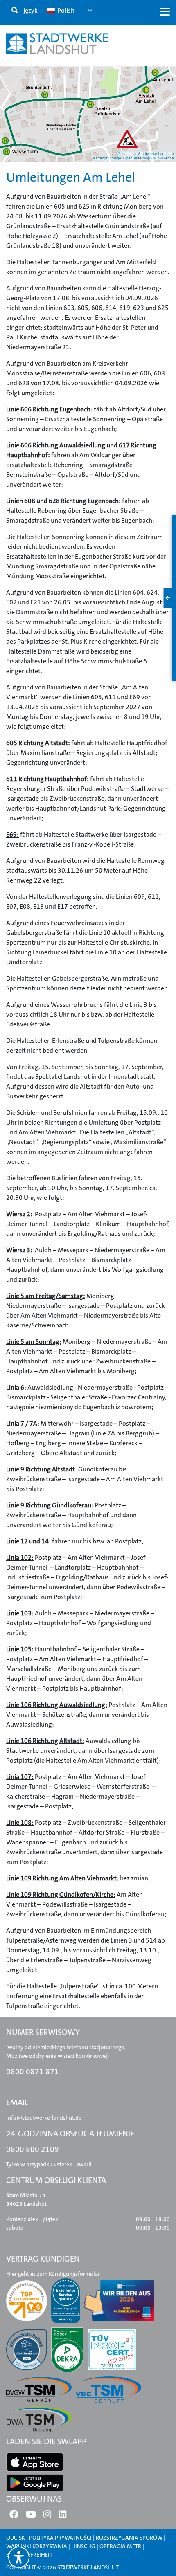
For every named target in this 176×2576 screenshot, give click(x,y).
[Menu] (165, 11)
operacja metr (120, 2546)
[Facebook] (14, 2516)
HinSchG (83, 2546)
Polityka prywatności (60, 2538)
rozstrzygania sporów (129, 2538)
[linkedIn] (62, 2516)
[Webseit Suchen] (15, 11)
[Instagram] (47, 2516)
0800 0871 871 (33, 2072)
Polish (65, 10)
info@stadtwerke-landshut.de (44, 2118)
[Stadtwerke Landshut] (57, 44)
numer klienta (42, 168)
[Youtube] (31, 2516)
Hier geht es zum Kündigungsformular (53, 2274)
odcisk (16, 2538)
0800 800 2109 (33, 2149)
